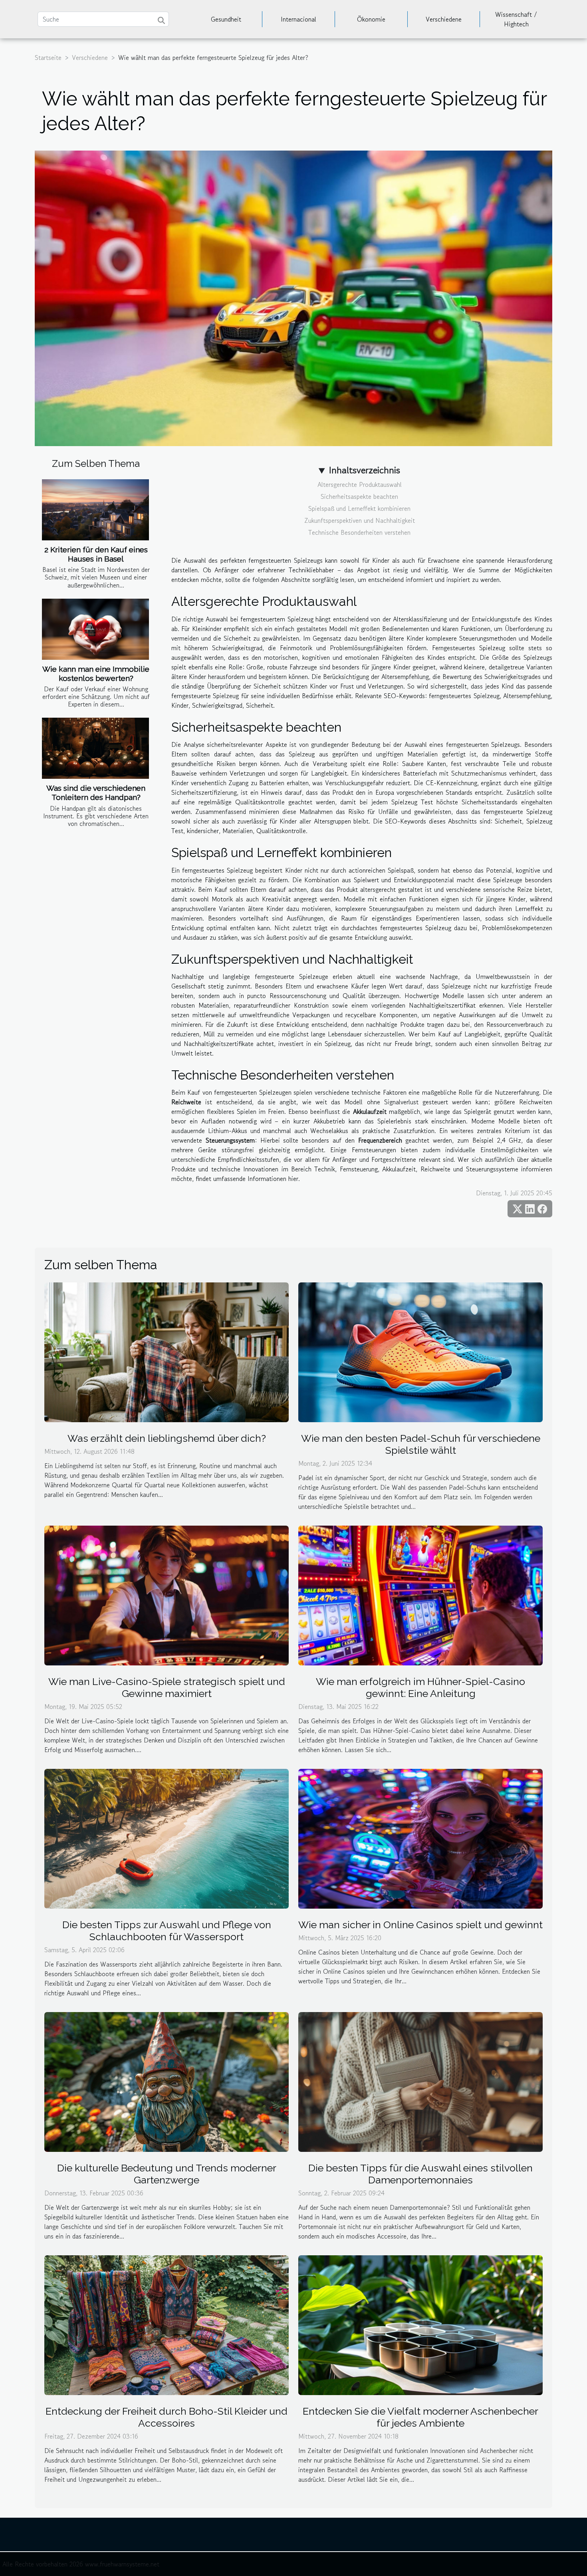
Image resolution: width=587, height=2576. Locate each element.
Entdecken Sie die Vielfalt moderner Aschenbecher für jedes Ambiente (420, 2417)
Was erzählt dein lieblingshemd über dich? (167, 1438)
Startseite (48, 58)
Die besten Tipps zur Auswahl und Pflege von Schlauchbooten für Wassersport (167, 1931)
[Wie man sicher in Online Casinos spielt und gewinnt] (420, 1838)
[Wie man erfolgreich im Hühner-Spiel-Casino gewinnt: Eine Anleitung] (420, 1594)
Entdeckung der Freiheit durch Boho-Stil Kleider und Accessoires (167, 2417)
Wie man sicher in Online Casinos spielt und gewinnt (420, 1925)
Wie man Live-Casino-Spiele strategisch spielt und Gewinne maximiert (167, 1687)
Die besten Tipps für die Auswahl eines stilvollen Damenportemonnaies (420, 2174)
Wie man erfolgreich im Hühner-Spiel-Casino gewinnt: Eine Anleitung (420, 1687)
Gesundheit (226, 19)
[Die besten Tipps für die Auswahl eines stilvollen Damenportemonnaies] (420, 2081)
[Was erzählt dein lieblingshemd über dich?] (167, 1351)
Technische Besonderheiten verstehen (359, 532)
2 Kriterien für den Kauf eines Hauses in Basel (96, 554)
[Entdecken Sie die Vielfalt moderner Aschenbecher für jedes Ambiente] (420, 2324)
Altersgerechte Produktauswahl (360, 484)
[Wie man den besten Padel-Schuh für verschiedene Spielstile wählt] (420, 1351)
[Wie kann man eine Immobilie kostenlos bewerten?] (95, 629)
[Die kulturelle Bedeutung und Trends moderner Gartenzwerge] (167, 2081)
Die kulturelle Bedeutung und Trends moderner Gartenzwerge (167, 2174)
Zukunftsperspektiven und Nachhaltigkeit (360, 520)
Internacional (298, 19)
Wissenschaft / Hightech (516, 19)
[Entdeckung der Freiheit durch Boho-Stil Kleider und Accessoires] (167, 2324)
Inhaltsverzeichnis (364, 470)
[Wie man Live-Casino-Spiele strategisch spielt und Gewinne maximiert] (167, 1594)
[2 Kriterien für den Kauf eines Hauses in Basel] (95, 510)
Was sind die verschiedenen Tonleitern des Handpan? (96, 793)
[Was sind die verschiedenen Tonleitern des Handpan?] (95, 748)
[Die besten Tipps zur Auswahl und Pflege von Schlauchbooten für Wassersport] (167, 1838)
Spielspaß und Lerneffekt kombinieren (359, 508)
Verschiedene (444, 19)
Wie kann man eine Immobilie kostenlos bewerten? (96, 674)
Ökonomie (371, 19)
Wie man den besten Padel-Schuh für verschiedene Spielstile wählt (421, 1444)
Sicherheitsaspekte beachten (359, 496)
